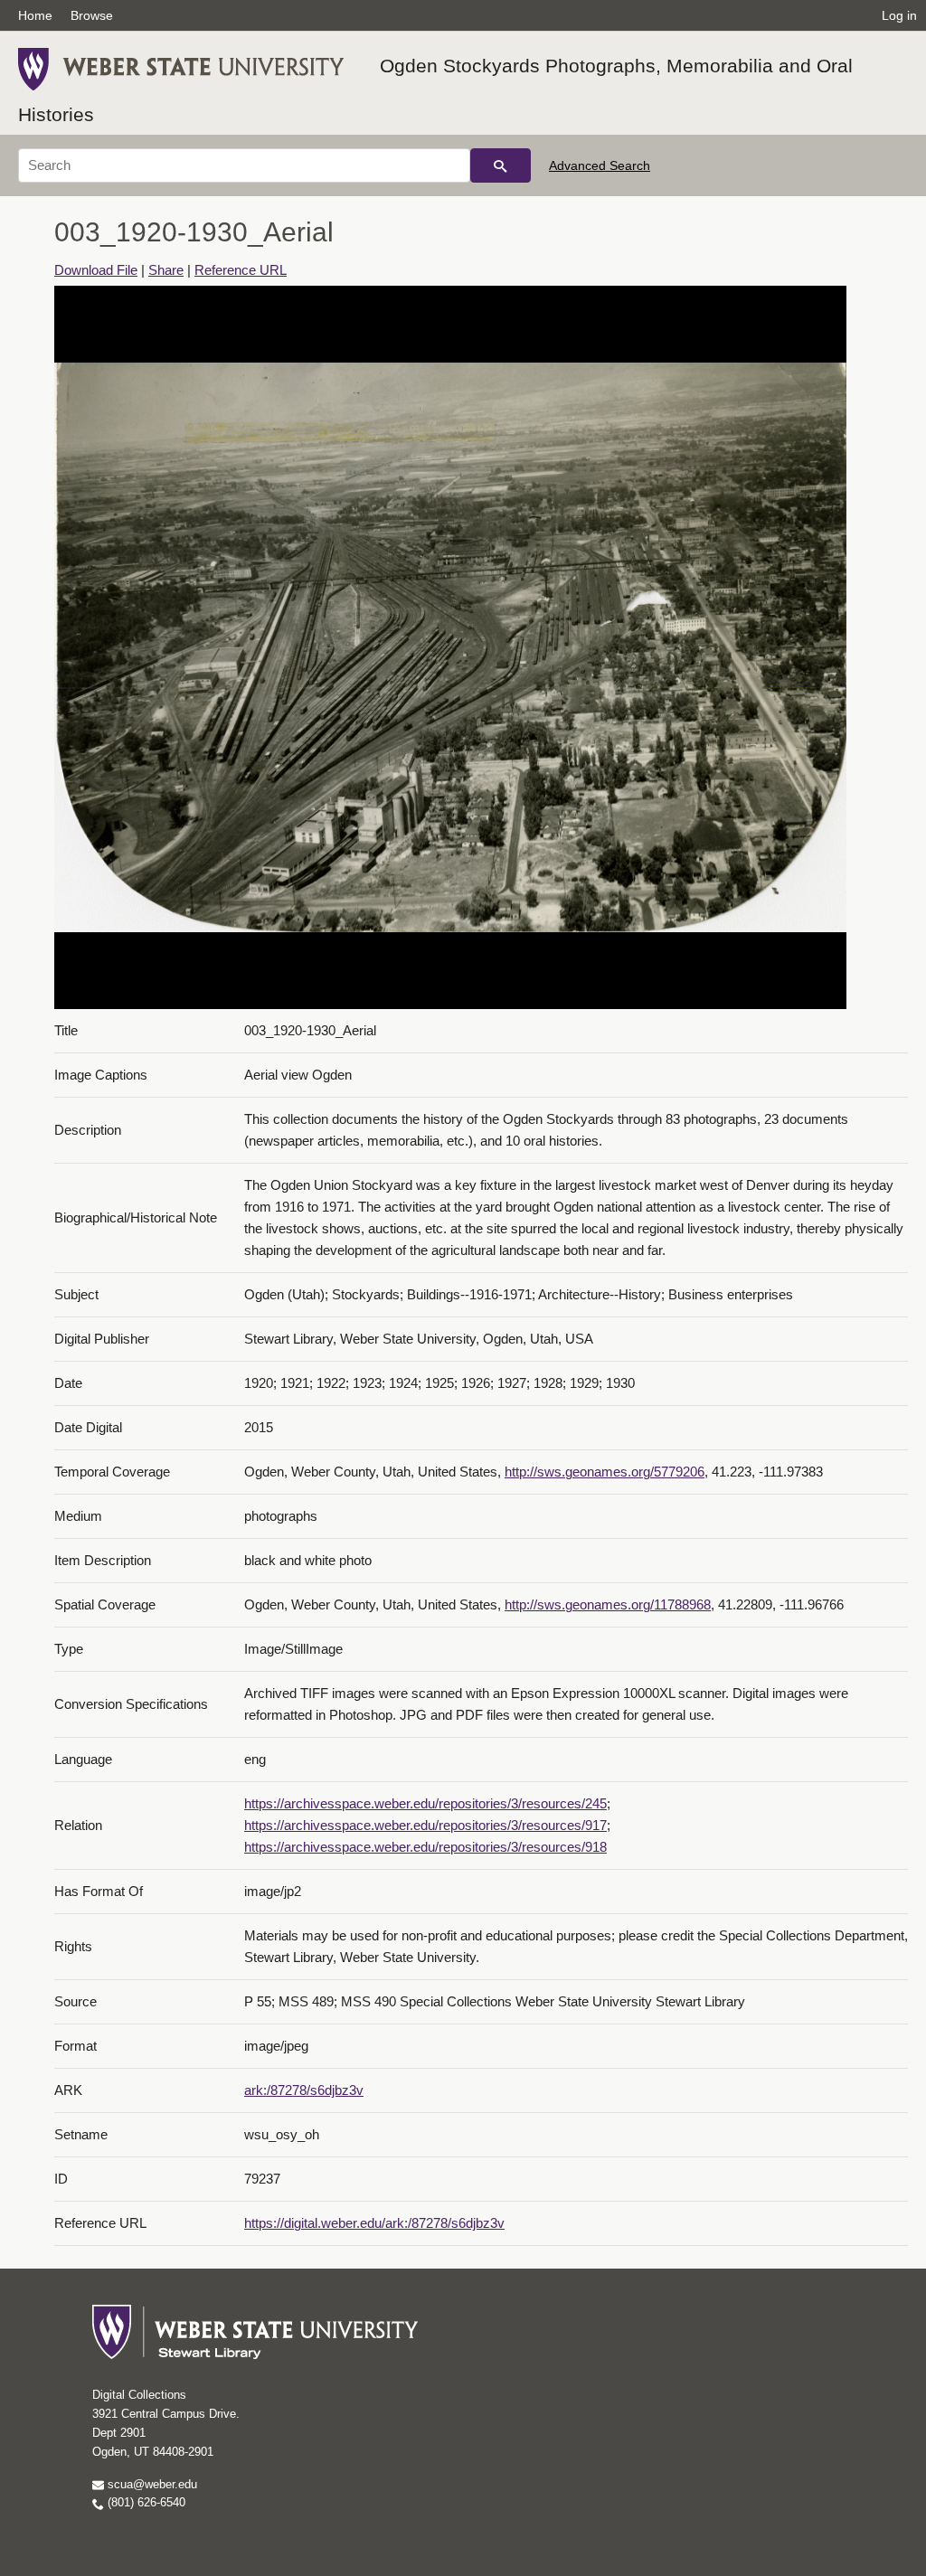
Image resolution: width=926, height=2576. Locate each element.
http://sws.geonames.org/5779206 (605, 1472)
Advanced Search (600, 165)
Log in (899, 15)
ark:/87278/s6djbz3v (304, 2090)
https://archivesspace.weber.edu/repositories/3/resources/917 (425, 1825)
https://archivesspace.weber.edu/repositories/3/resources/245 (425, 1803)
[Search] (501, 165)
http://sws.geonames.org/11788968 (608, 1604)
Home (35, 15)
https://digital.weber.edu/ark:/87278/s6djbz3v (374, 2223)
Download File (96, 270)
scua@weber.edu (151, 2484)
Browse (92, 15)
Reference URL (241, 270)
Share (166, 270)
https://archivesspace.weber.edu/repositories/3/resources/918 (425, 1847)
